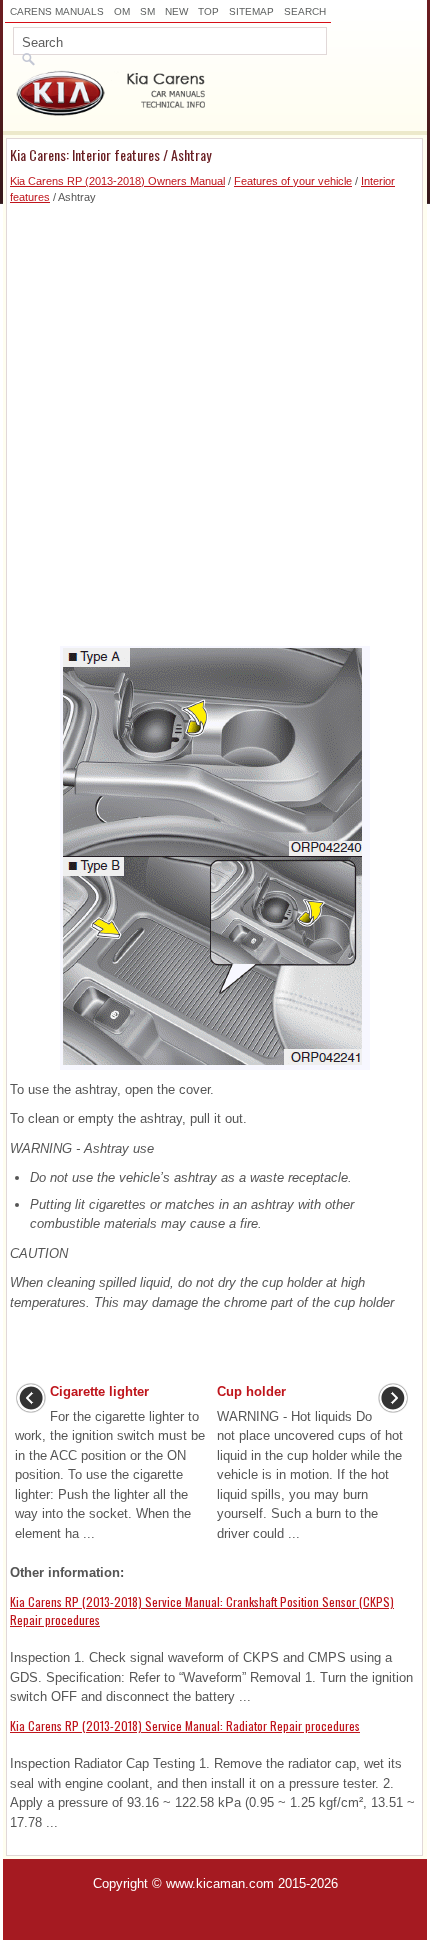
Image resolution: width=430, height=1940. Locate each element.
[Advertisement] (215, 421)
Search (305, 11)
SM (147, 11)
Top (208, 11)
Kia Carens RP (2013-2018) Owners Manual (117, 181)
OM (122, 11)
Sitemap (251, 11)
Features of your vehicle (293, 181)
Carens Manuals (57, 11)
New (176, 11)
